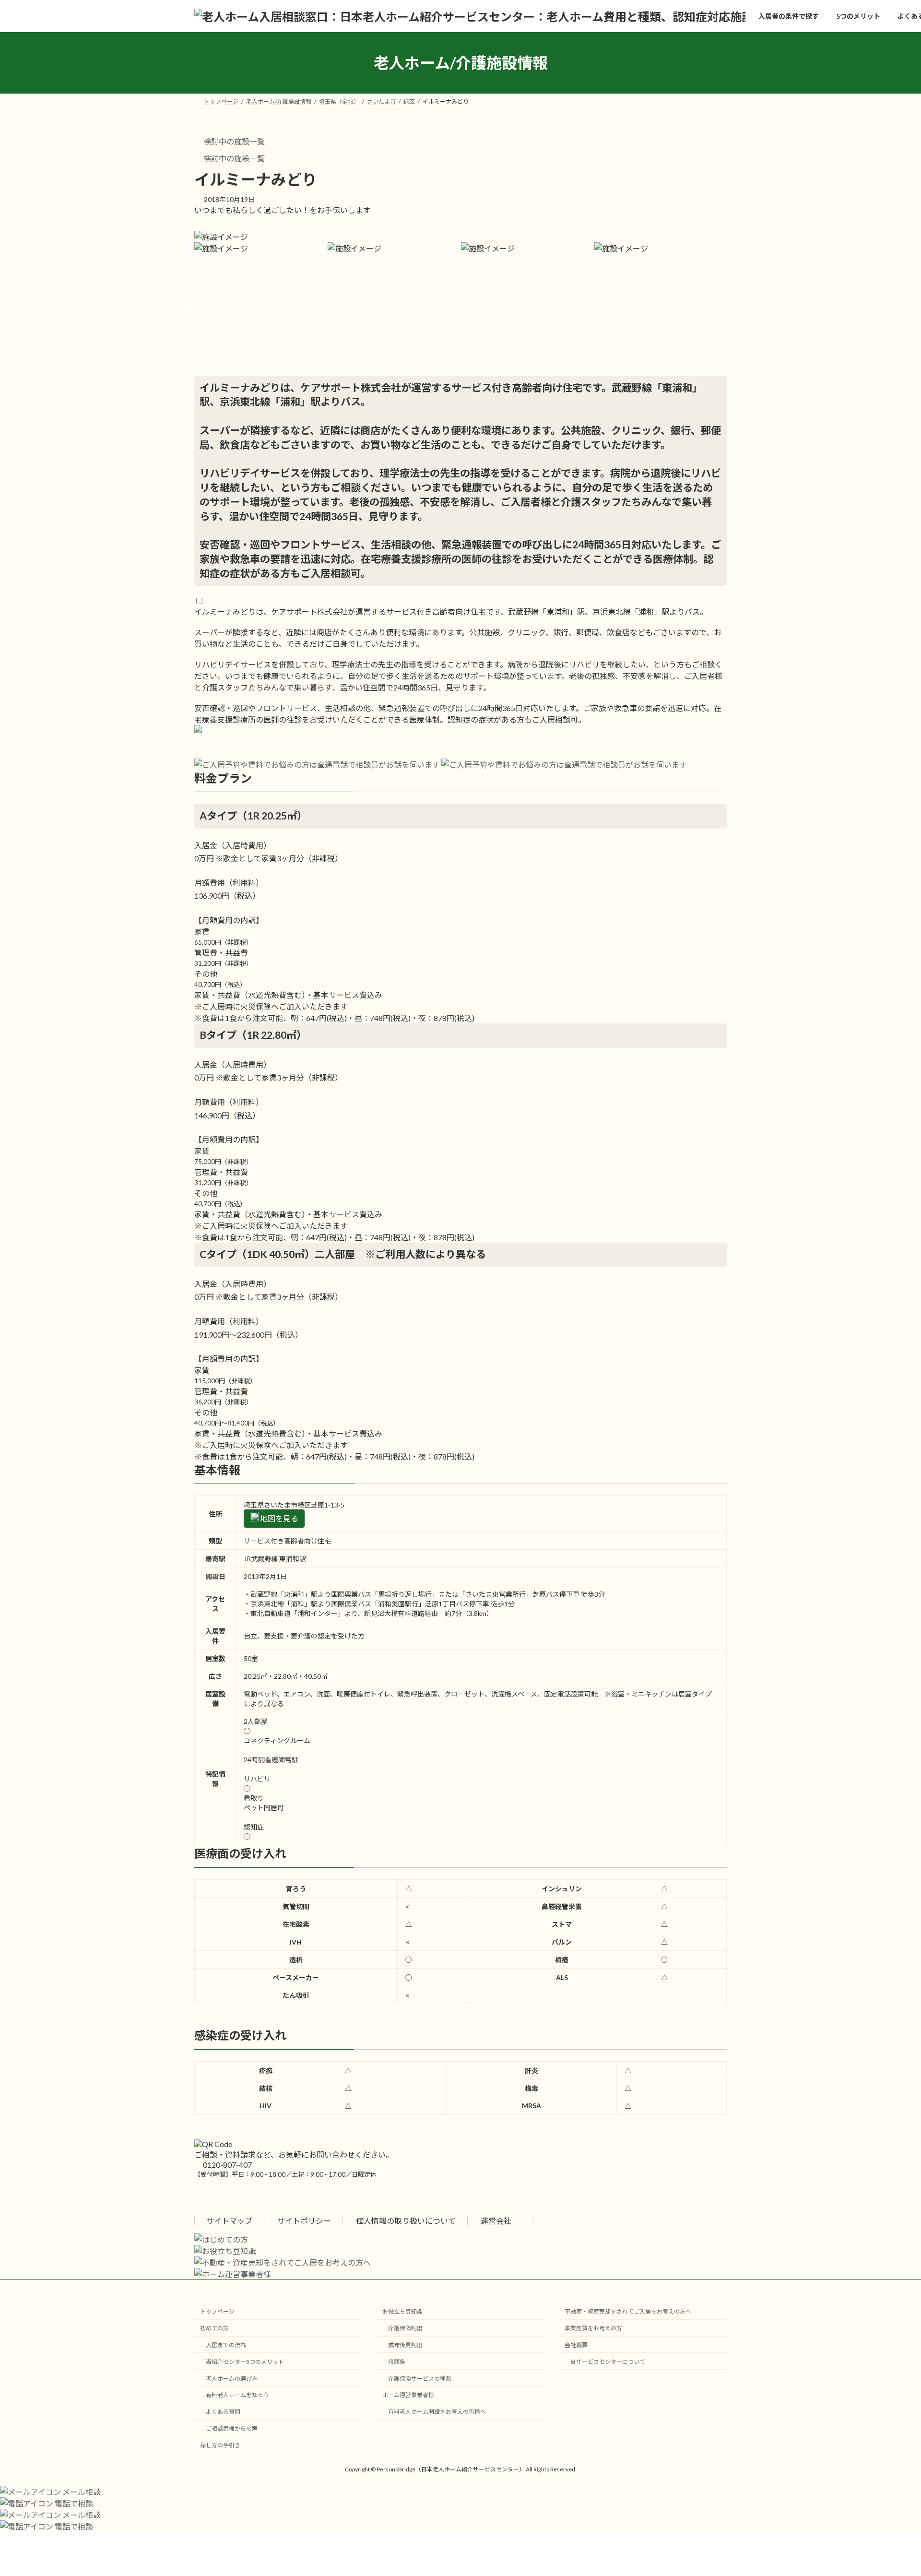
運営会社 (497, 2221)
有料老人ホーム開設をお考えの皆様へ (437, 2412)
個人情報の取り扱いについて (406, 2221)
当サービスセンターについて (608, 2362)
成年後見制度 (405, 2345)
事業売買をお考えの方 (593, 2328)
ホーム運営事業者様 (408, 2395)
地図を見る (278, 1518)
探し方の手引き (220, 2445)
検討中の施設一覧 (233, 141)
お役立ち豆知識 (402, 2311)
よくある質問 (223, 2412)
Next (734, 309)
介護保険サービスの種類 (420, 2378)
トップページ (217, 2311)
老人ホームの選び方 (232, 2378)
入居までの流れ (226, 2345)
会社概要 (576, 2345)
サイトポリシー (304, 2221)
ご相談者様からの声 (232, 2428)
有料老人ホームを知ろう (237, 2395)
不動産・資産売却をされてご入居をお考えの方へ (628, 2311)
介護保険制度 (405, 2328)
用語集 (397, 2362)
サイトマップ (229, 2221)
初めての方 (214, 2328)
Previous (187, 309)
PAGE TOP (891, 2490)
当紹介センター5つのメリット (245, 2362)
